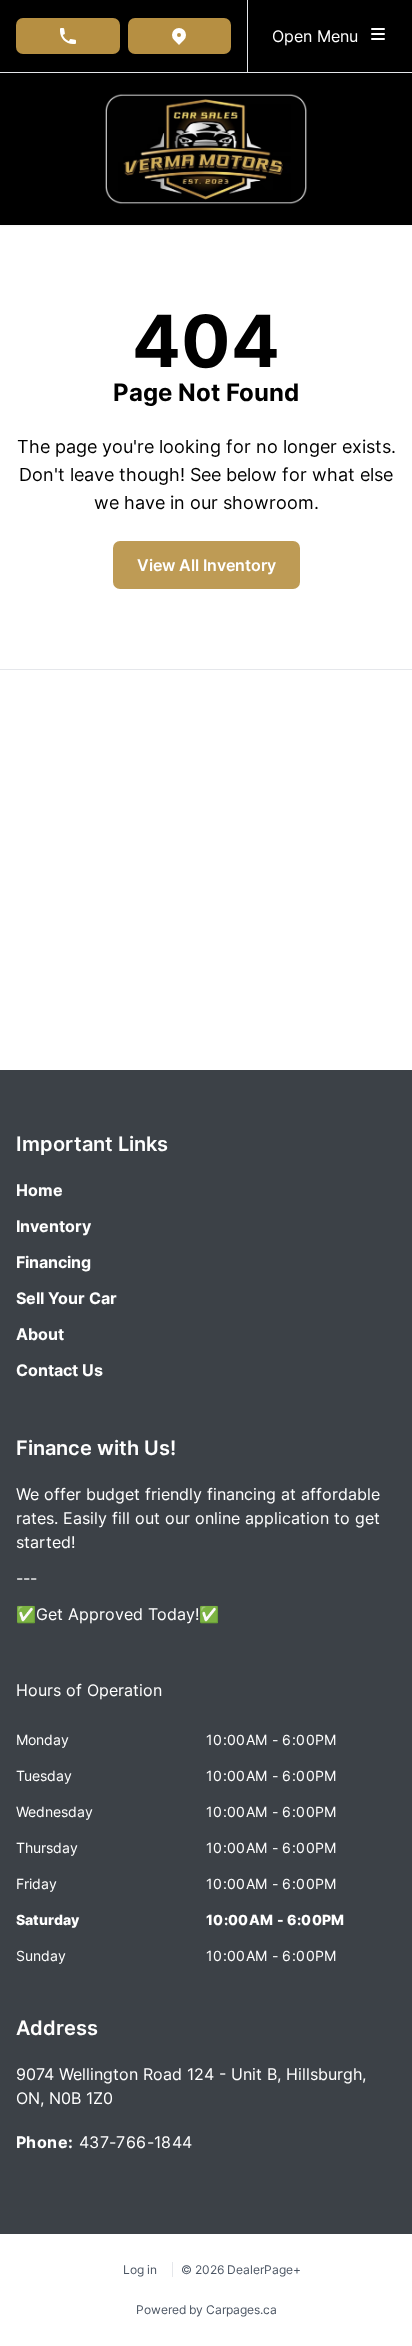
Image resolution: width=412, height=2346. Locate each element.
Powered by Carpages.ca (206, 2309)
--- (26, 1578)
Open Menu (320, 36)
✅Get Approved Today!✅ (117, 1614)
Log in (140, 2269)
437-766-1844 (136, 2142)
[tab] (89, 1700)
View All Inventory (206, 565)
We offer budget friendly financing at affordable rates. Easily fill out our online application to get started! (198, 1518)
